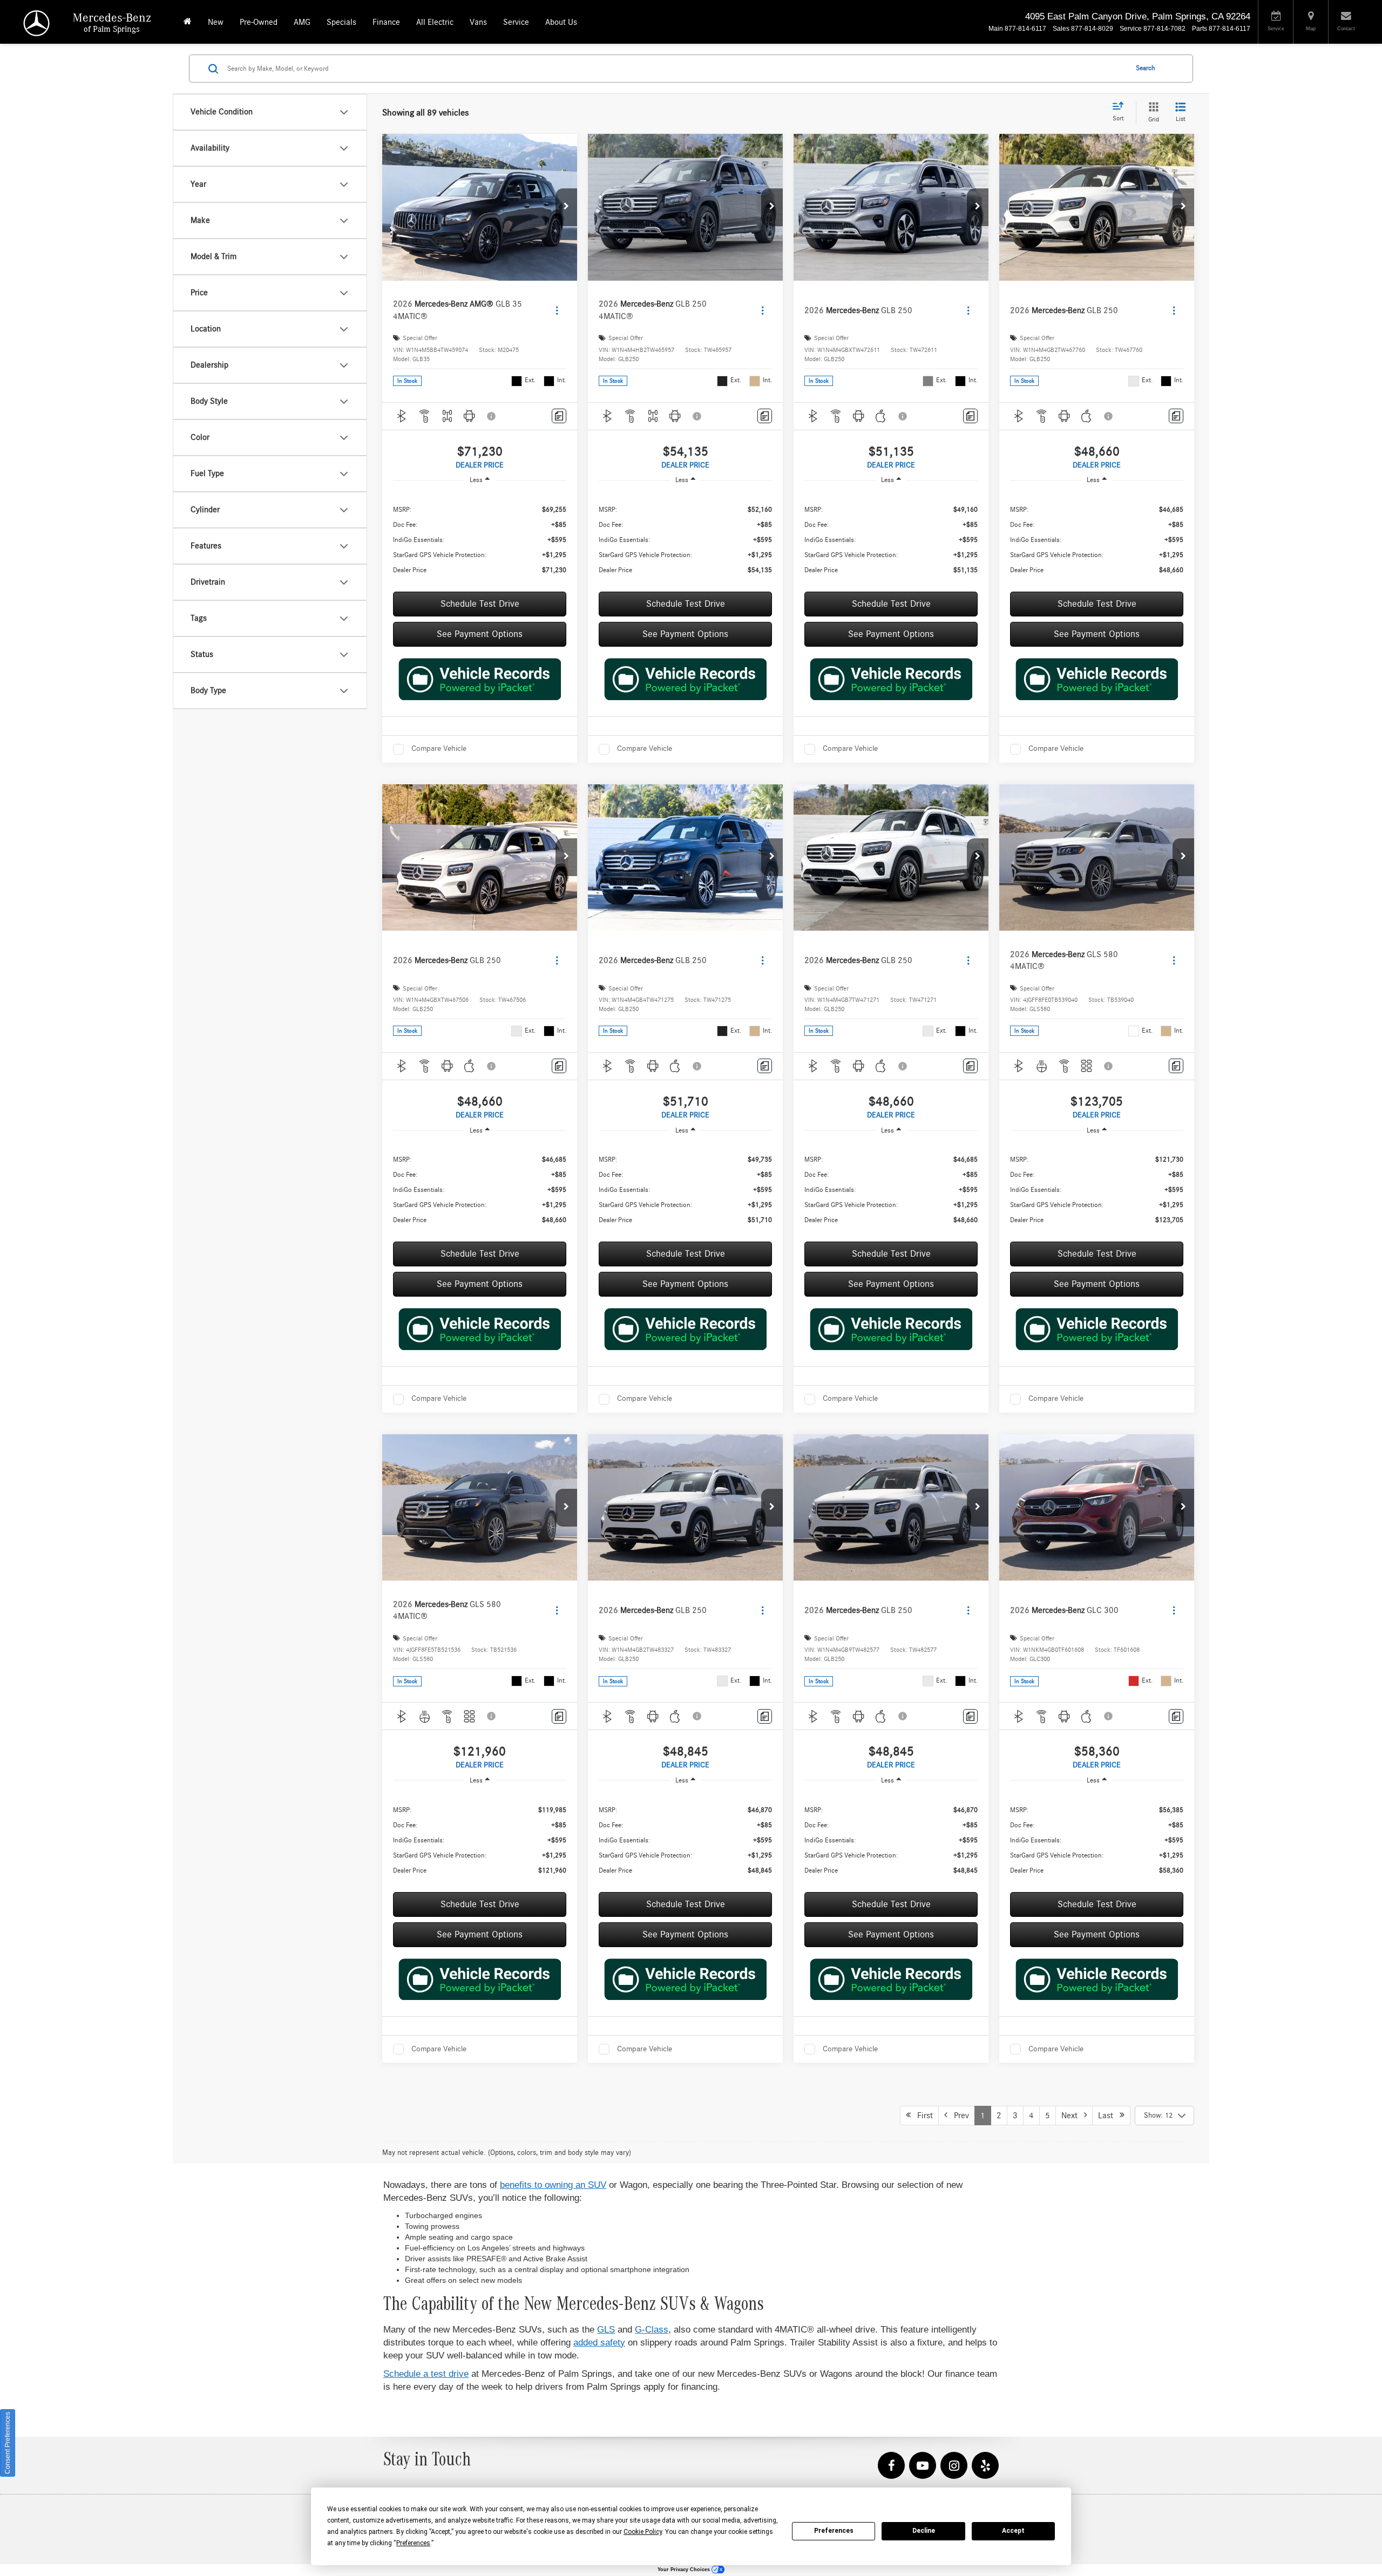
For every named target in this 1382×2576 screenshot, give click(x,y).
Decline (924, 2531)
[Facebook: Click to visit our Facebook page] (891, 2466)
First (922, 2116)
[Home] (188, 22)
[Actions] (557, 310)
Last (1109, 2116)
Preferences (834, 2531)
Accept (1013, 2531)
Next (1073, 2116)
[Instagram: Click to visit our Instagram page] (954, 2466)
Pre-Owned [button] (259, 22)
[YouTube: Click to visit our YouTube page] (923, 2466)
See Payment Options (480, 634)
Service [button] (516, 22)
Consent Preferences (8, 2443)
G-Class (652, 2330)
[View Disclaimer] (492, 416)
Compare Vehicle (439, 748)
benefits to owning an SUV (553, 2185)
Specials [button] (341, 22)
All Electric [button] (435, 22)
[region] (480, 540)
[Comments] (559, 416)
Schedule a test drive (426, 2374)
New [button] (216, 22)
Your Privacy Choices (685, 2570)
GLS (606, 2330)
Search (1146, 68)
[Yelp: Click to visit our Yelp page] (985, 2466)
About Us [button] (561, 22)
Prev (958, 2116)
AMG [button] (302, 22)
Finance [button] (386, 22)
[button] (566, 207)
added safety (599, 2343)
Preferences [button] (413, 2543)
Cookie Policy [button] (643, 2532)
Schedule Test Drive (480, 604)
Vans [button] (478, 22)
